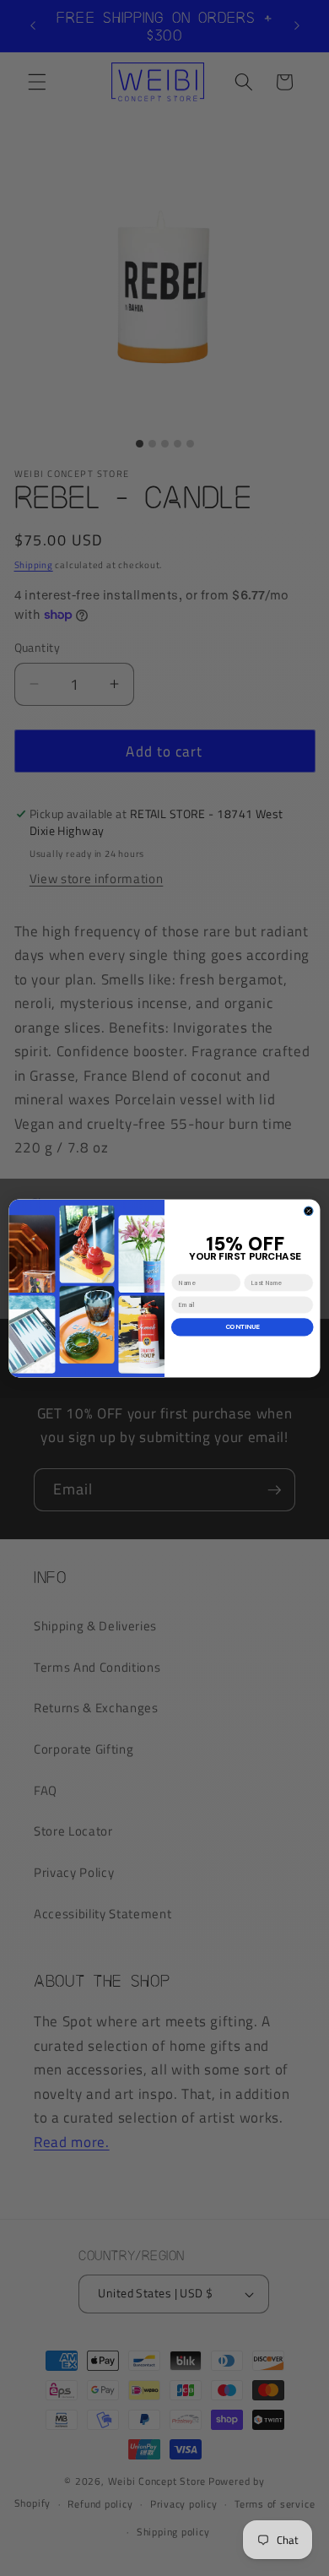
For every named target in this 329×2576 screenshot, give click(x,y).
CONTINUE (243, 1327)
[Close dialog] (308, 1211)
